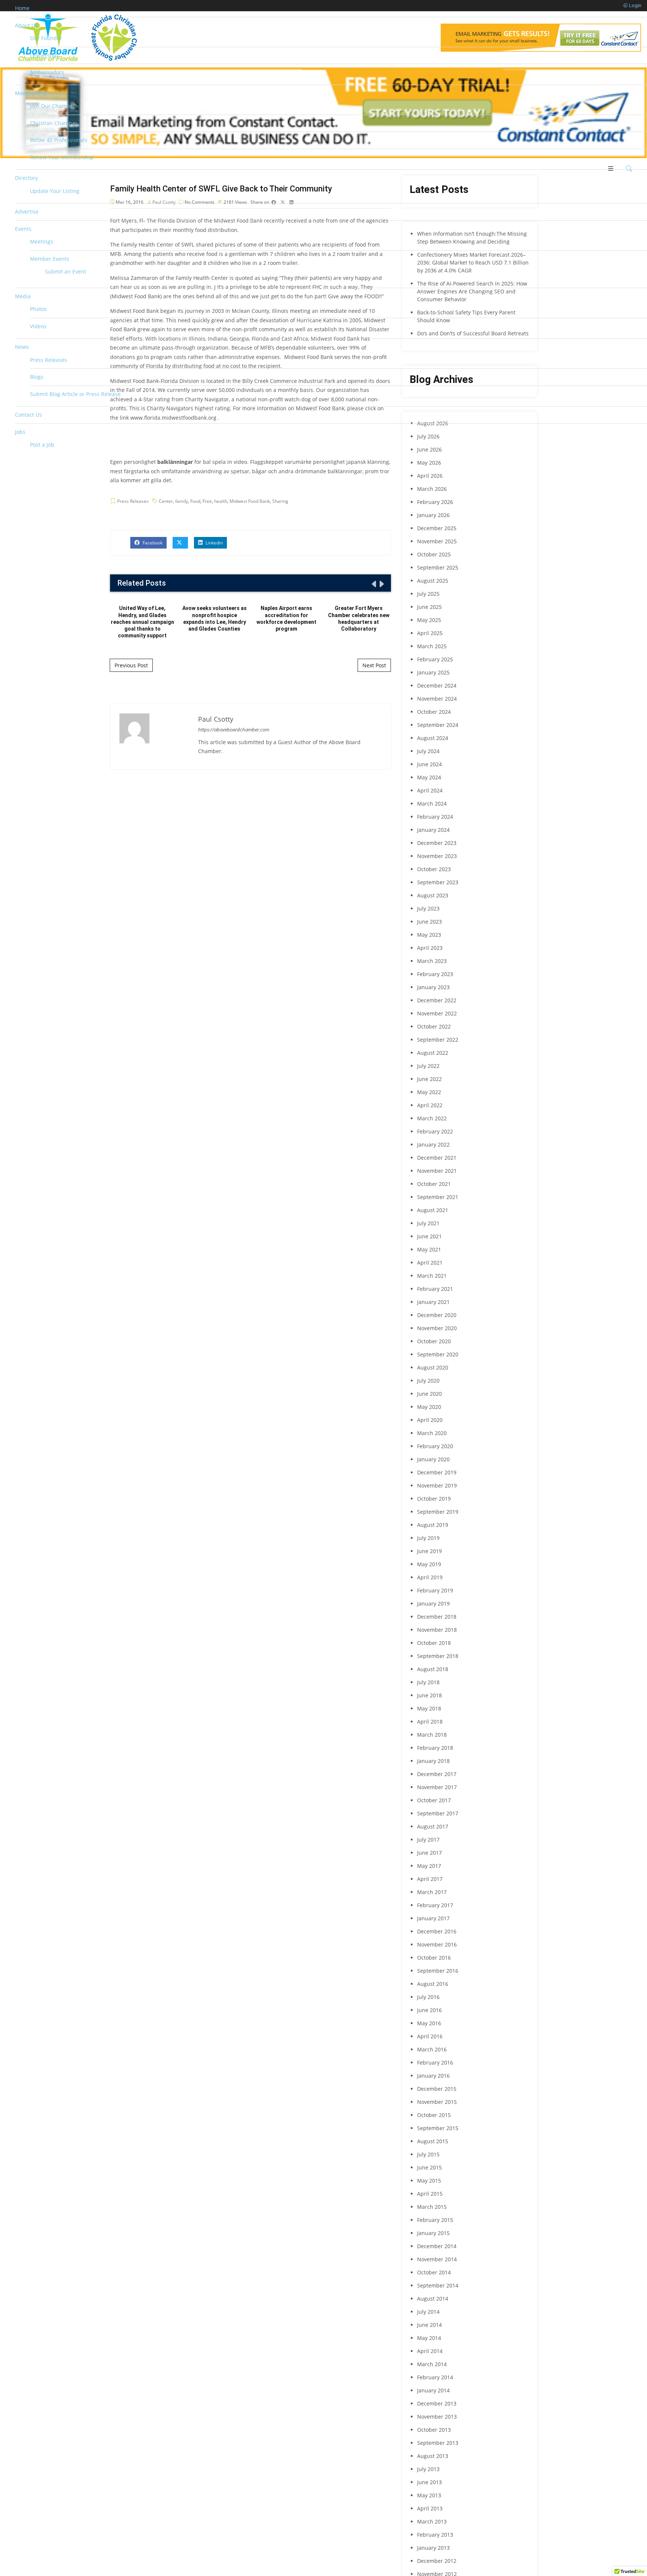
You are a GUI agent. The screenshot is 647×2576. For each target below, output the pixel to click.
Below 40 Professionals (59, 140)
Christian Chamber (54, 123)
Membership (31, 93)
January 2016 (433, 2076)
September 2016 (438, 1971)
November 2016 (437, 1944)
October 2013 (434, 2430)
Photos (38, 309)
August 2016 (433, 1984)
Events (23, 229)
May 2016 (429, 2023)
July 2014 (428, 2312)
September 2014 (438, 2285)
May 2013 (429, 2495)
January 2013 (433, 2548)
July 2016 (428, 1997)
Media (23, 296)
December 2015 (437, 2089)
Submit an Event (66, 271)
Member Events (50, 259)
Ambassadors (47, 72)
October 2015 (434, 2115)
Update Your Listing (55, 191)
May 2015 (429, 2181)
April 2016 (430, 2036)
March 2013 (432, 2521)
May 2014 (429, 2338)
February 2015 (435, 2220)
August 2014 (433, 2299)
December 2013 (437, 2403)
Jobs (20, 432)
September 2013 (438, 2443)
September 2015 (438, 2128)
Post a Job (42, 445)
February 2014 (435, 2377)
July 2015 (428, 2154)
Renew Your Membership (62, 157)
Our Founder (46, 38)
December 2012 (437, 2561)
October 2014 (434, 2272)
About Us (26, 25)
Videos (38, 326)
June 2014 (429, 2325)
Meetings (42, 241)
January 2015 (433, 2233)
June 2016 (429, 2010)
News (22, 347)
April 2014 (430, 2351)
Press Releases (48, 360)
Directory (26, 178)
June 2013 (429, 2482)
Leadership (44, 55)
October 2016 (434, 1958)
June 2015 (429, 2167)
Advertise (27, 212)
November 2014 (437, 2259)
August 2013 (433, 2456)
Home (22, 8)
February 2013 (435, 2535)
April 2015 (430, 2194)
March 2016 (432, 2049)
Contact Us (28, 415)
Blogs (37, 377)
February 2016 (435, 2062)
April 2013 (430, 2508)
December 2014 (437, 2246)
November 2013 (437, 2417)
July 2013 (428, 2469)
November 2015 (437, 2102)
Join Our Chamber (53, 106)
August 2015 (433, 2141)
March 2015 (432, 2207)
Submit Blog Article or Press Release (75, 394)
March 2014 (432, 2364)
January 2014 (433, 2390)
